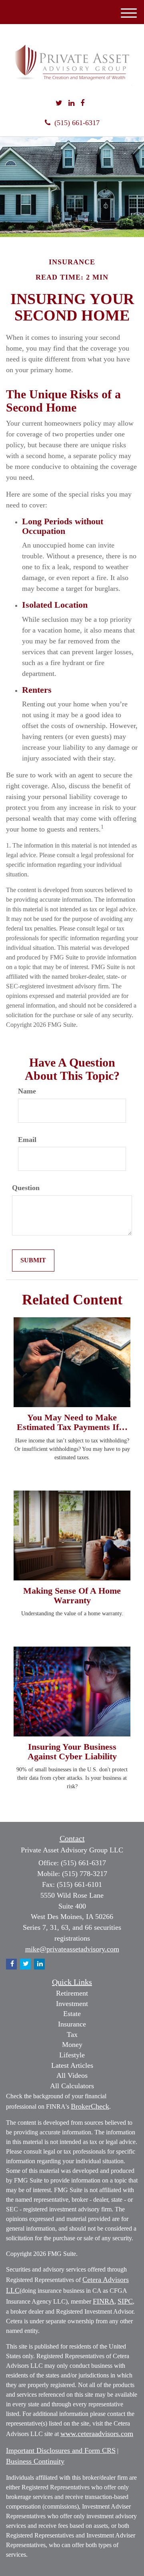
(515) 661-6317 (77, 123)
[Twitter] (59, 103)
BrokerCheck (90, 2106)
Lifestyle (72, 2055)
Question (26, 1188)
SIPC (125, 2301)
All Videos (72, 2075)
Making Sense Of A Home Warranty (72, 1595)
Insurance (72, 2024)
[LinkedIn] (71, 103)
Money (72, 2045)
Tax (72, 2034)
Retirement (72, 1993)
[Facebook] (82, 103)
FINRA (104, 2301)
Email (27, 1140)
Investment (72, 2004)
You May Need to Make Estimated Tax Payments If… (72, 1422)
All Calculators (72, 2086)
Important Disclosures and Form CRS (61, 2450)
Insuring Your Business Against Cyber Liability (72, 1751)
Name (27, 1091)
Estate (72, 2014)
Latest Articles (72, 2065)
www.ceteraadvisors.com (97, 2434)
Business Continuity (35, 2461)
